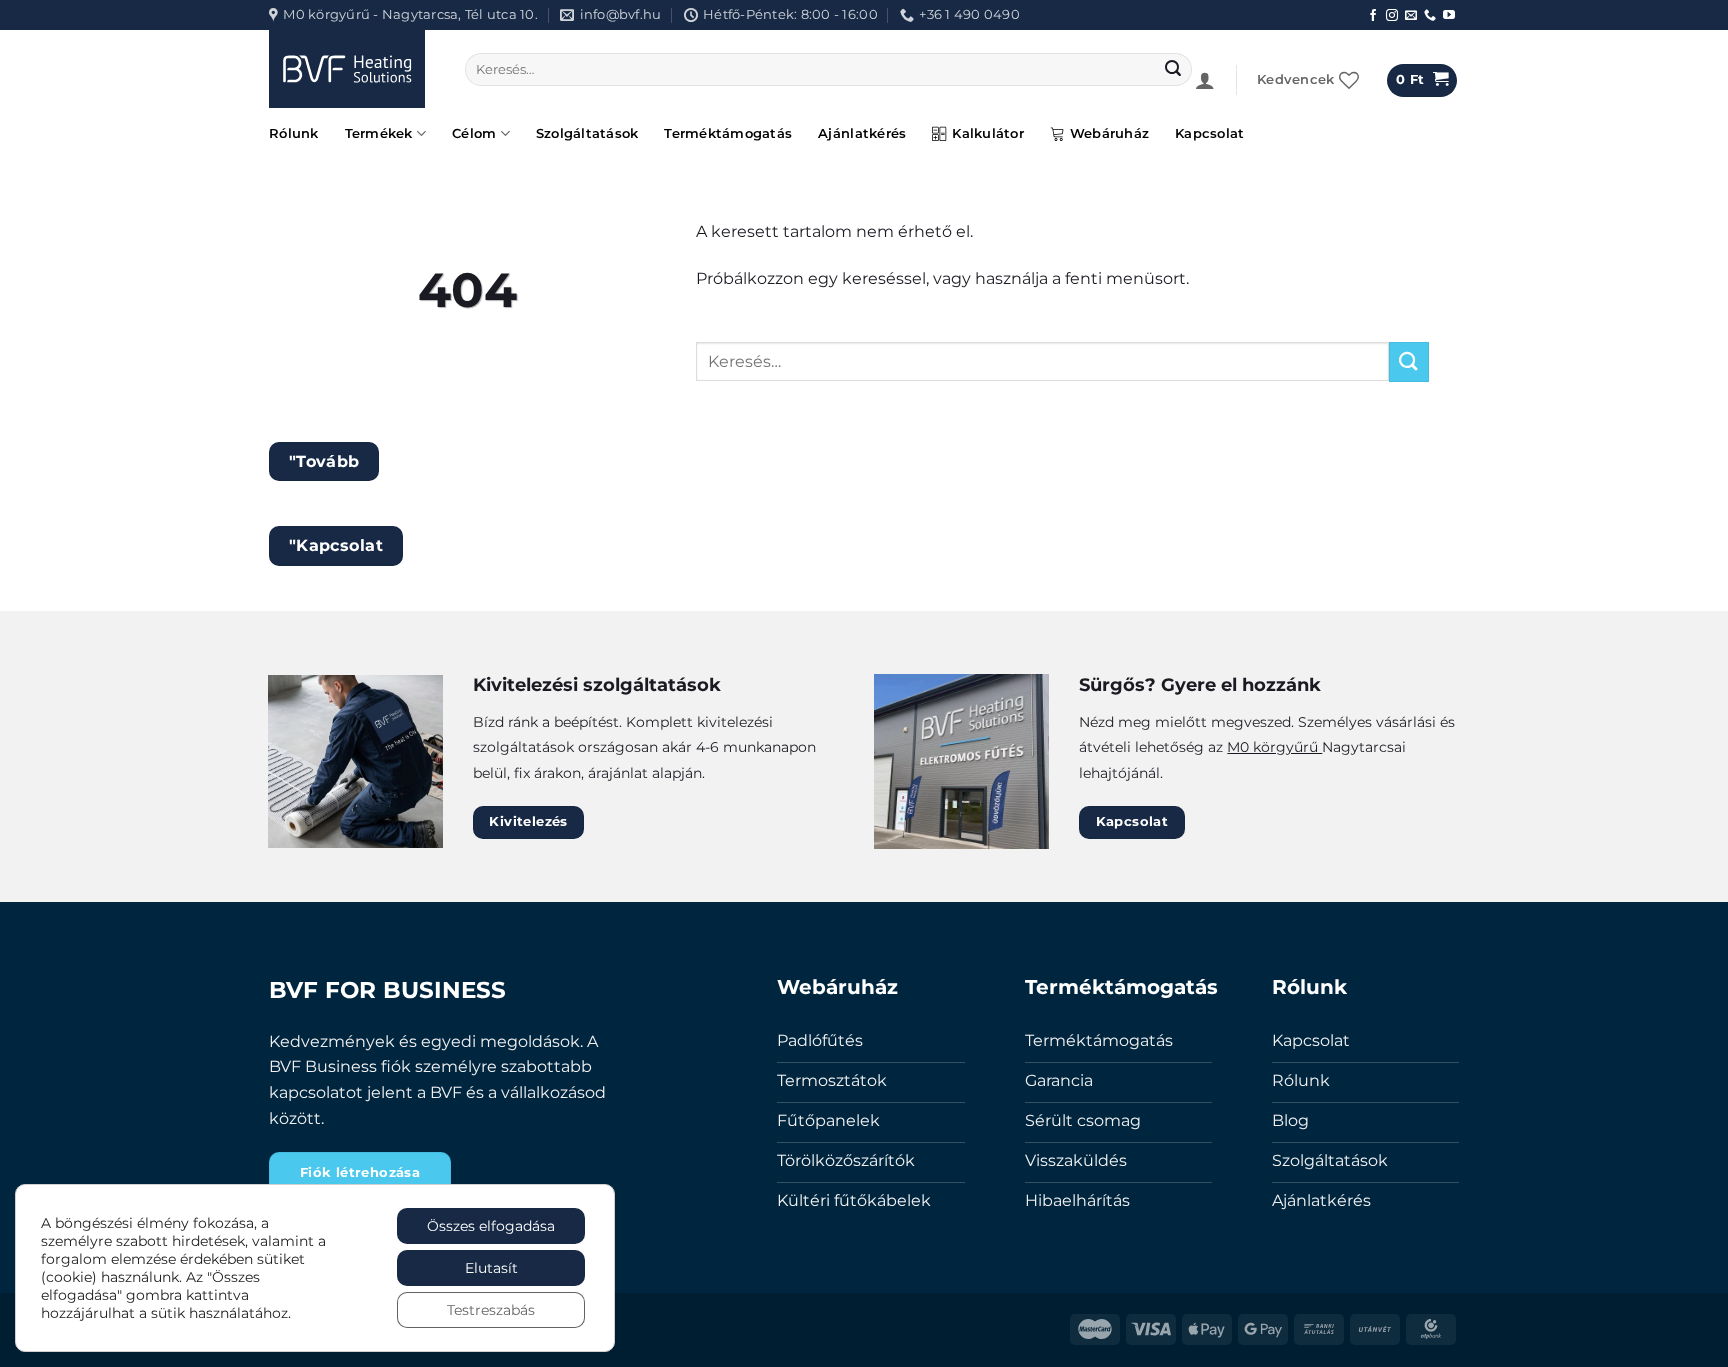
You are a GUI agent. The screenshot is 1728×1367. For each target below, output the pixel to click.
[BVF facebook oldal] (1373, 16)
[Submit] (1174, 70)
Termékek (379, 133)
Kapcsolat (1209, 133)
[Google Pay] (1263, 1328)
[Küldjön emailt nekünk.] (1411, 16)
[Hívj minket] (1430, 16)
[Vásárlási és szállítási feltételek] (1319, 1328)
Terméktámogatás (728, 133)
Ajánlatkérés (862, 133)
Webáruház (1109, 133)
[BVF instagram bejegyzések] (1392, 16)
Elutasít (491, 1268)
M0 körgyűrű (1274, 747)
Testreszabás (491, 1310)
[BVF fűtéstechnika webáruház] (352, 69)
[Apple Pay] (1207, 1328)
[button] (1205, 80)
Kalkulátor (988, 133)
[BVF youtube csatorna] (1449, 16)
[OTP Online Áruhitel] (1431, 1328)
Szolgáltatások (587, 133)
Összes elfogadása (491, 1226)
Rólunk (294, 133)
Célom (474, 133)
